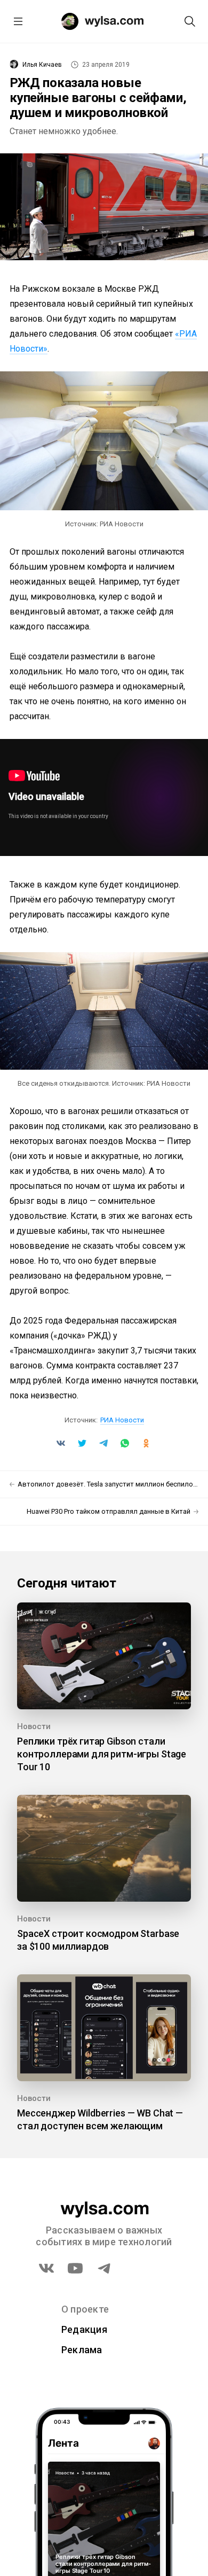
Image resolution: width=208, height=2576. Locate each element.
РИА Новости (122, 1420)
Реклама (82, 2350)
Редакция (84, 2329)
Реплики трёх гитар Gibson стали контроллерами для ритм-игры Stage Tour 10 (102, 1754)
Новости (34, 1726)
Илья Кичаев (42, 65)
